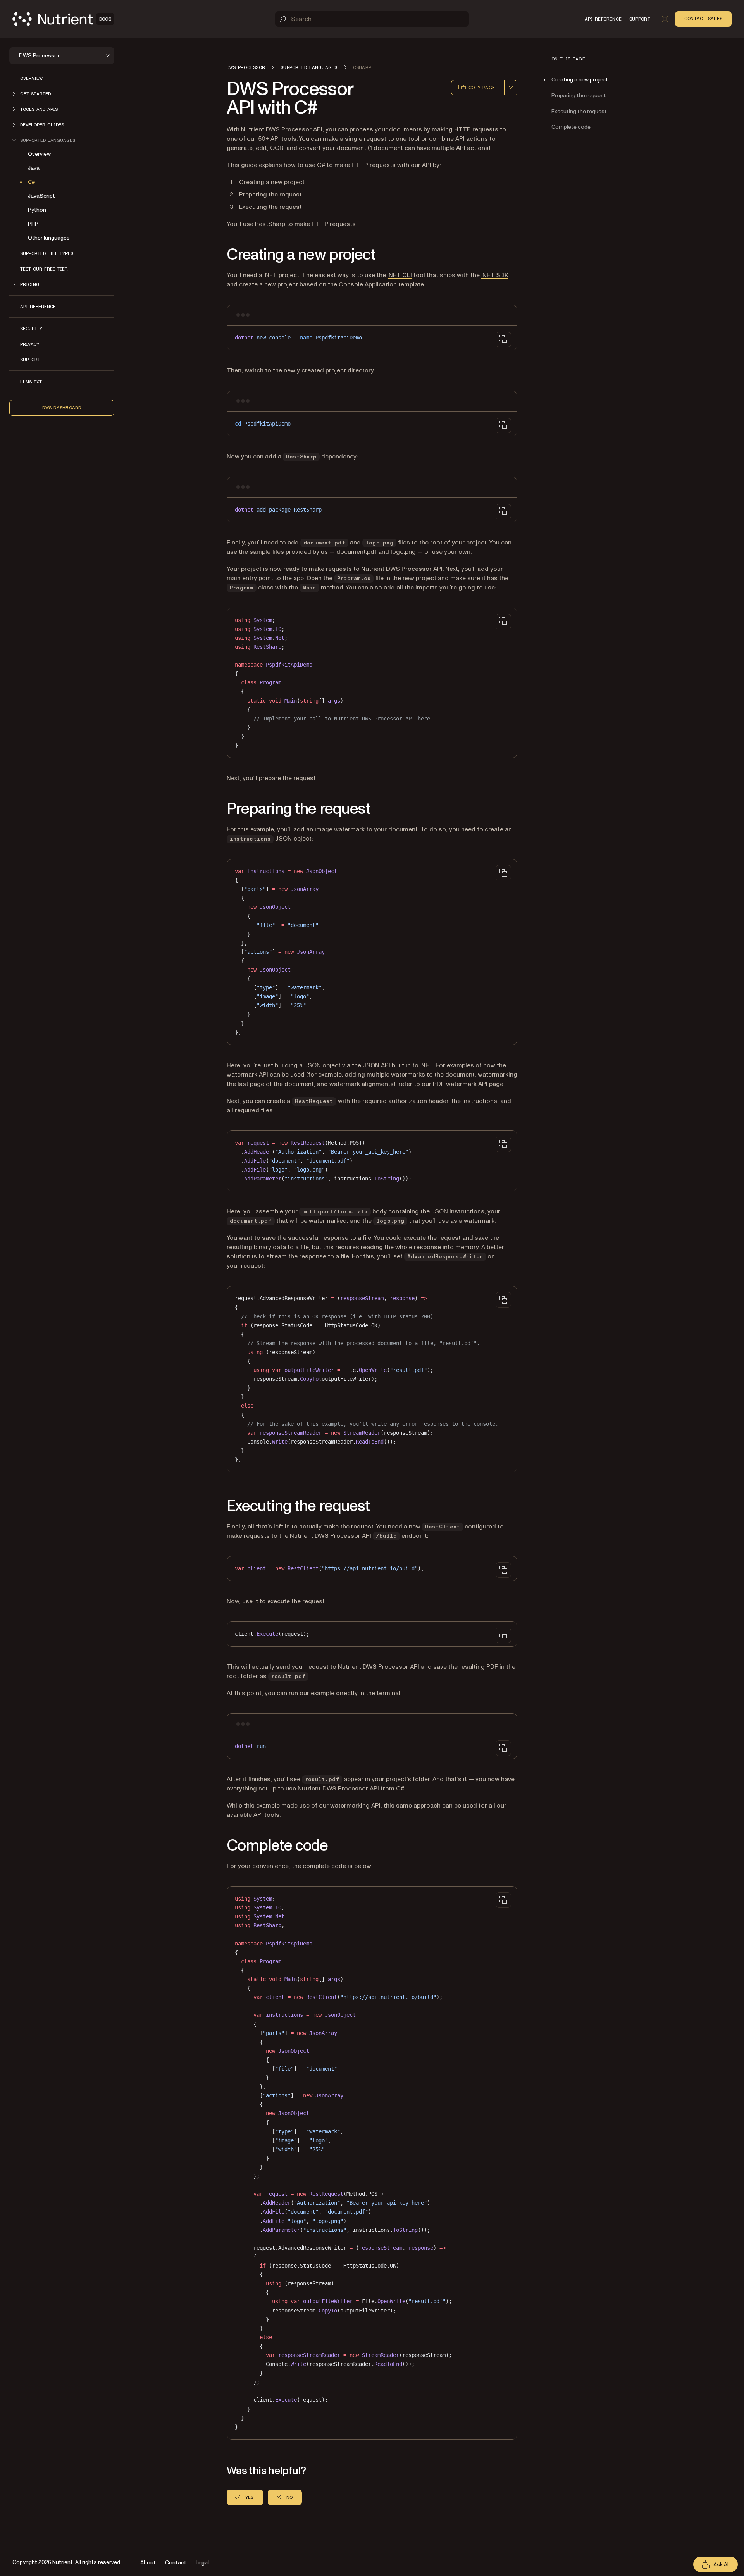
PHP (33, 224)
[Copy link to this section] (216, 255)
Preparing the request (579, 96)
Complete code (571, 127)
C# (32, 182)
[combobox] (511, 88)
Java (34, 168)
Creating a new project (580, 80)
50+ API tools (277, 139)
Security (31, 329)
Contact (176, 2563)
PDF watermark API (460, 1084)
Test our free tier (44, 269)
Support (30, 360)
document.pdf (356, 552)
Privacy (30, 344)
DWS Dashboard (62, 408)
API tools (266, 1815)
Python (37, 210)
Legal (202, 2563)
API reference (38, 307)
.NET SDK (495, 275)
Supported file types (47, 253)
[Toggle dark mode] (665, 19)
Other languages (49, 238)
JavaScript (41, 196)
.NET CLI (400, 275)
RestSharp (270, 224)
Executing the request (579, 111)
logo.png (403, 552)
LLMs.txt (31, 382)
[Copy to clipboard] (503, 339)
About (148, 2563)
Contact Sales (703, 19)
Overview (31, 78)
